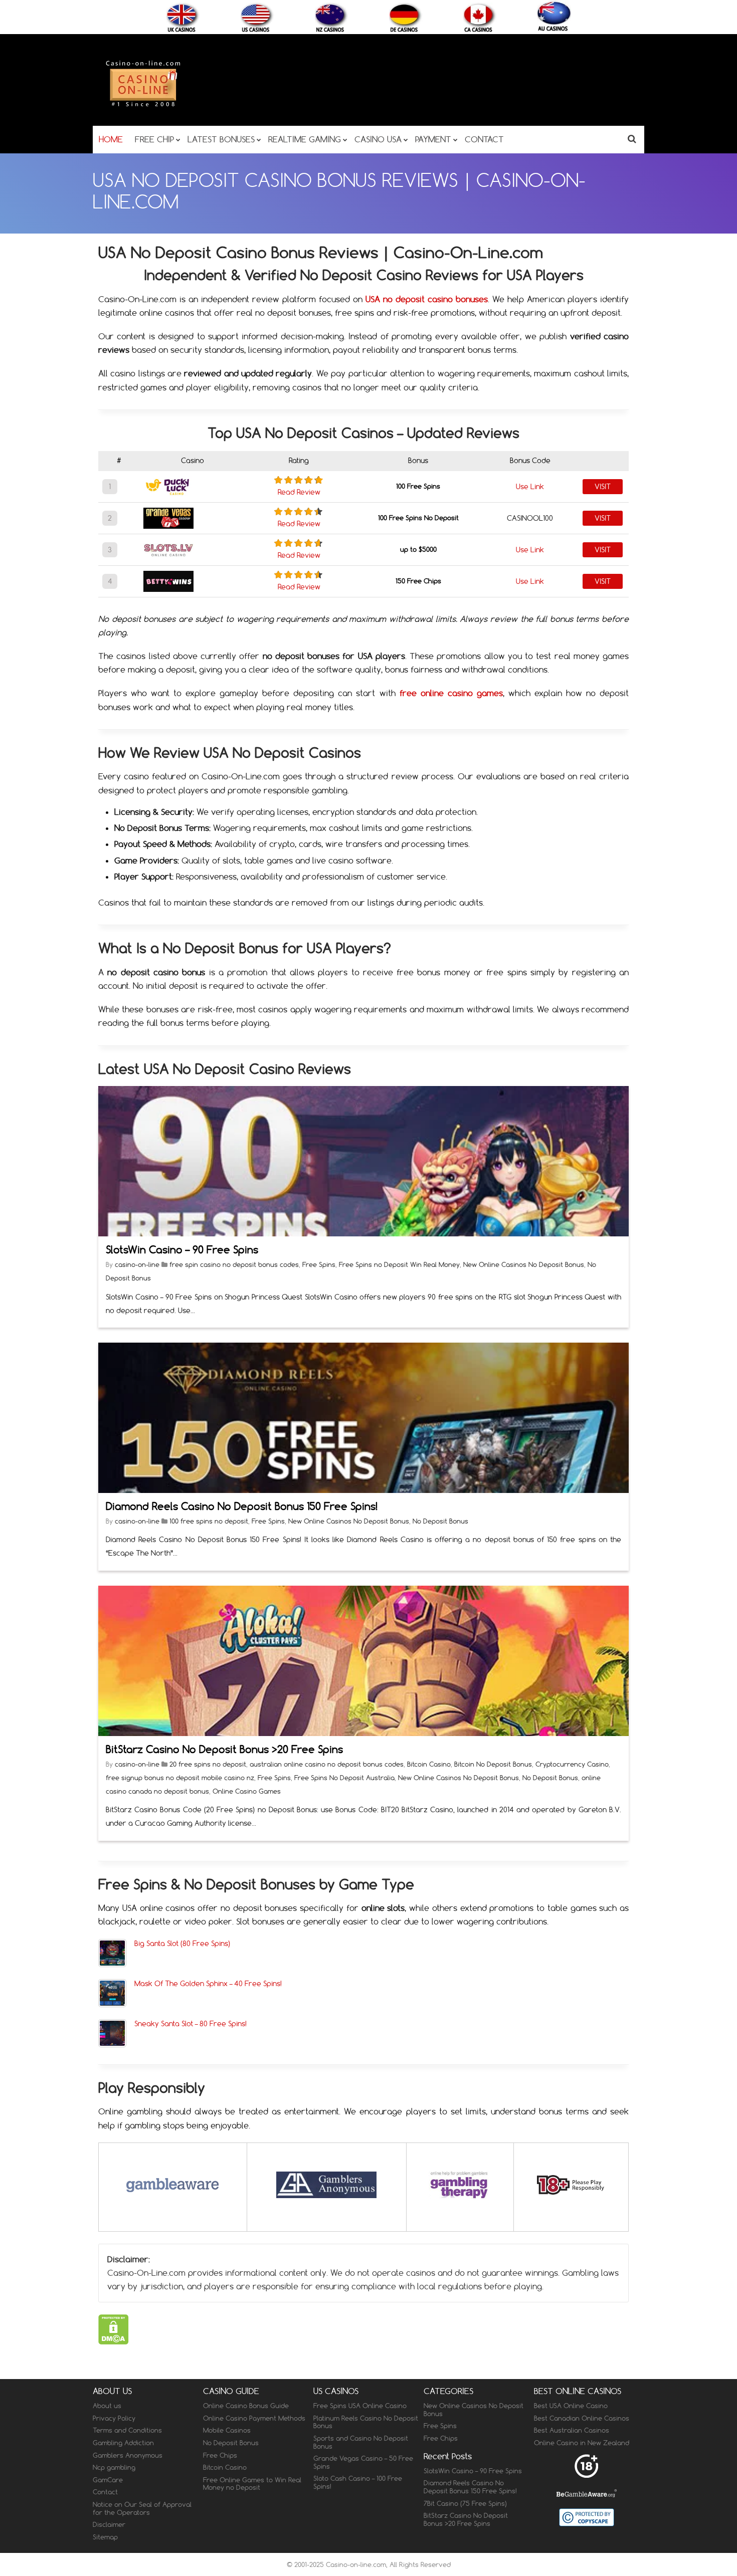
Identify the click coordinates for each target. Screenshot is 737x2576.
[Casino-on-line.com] (143, 106)
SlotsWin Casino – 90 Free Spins (182, 1250)
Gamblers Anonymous (128, 2455)
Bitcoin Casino (429, 1764)
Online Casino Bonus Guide (246, 2406)
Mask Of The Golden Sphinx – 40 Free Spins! (208, 1983)
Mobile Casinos (227, 2430)
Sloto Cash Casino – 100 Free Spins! (358, 2482)
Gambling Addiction (123, 2443)
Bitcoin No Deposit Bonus (493, 1764)
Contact (105, 2492)
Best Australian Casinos (572, 2430)
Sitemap (105, 2536)
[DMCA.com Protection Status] (114, 2341)
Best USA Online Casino (571, 2406)
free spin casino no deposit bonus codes (234, 1264)
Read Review (299, 492)
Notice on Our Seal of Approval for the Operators (142, 2508)
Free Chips (220, 2455)
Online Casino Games (247, 1791)
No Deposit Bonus (440, 1521)
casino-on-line (138, 1264)
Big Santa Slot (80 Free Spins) (182, 1943)
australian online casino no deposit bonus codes (327, 1764)
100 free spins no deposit (209, 1521)
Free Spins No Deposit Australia (344, 1778)
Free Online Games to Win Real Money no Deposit (252, 2483)
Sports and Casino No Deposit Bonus (361, 2442)
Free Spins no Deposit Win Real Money (399, 1264)
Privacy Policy (114, 2418)
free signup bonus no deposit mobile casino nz (180, 1778)
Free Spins (319, 1264)
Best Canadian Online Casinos (582, 2418)
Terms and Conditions (127, 2430)
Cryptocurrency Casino (572, 1764)
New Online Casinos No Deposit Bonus (524, 1264)
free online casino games (451, 693)
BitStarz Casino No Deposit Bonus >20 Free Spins (224, 1749)
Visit (603, 487)
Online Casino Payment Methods (254, 2418)
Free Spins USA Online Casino (360, 2406)
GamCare (108, 2479)
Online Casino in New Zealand (582, 2443)
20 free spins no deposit (208, 1764)
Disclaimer (109, 2524)
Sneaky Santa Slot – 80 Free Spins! (191, 2023)
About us (107, 2406)
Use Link (530, 487)
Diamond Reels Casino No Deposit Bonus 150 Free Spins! (242, 1506)
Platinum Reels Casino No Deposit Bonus (366, 2422)
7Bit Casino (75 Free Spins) (465, 2503)
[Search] (632, 139)
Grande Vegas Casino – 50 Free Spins (363, 2462)
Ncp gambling (114, 2467)
